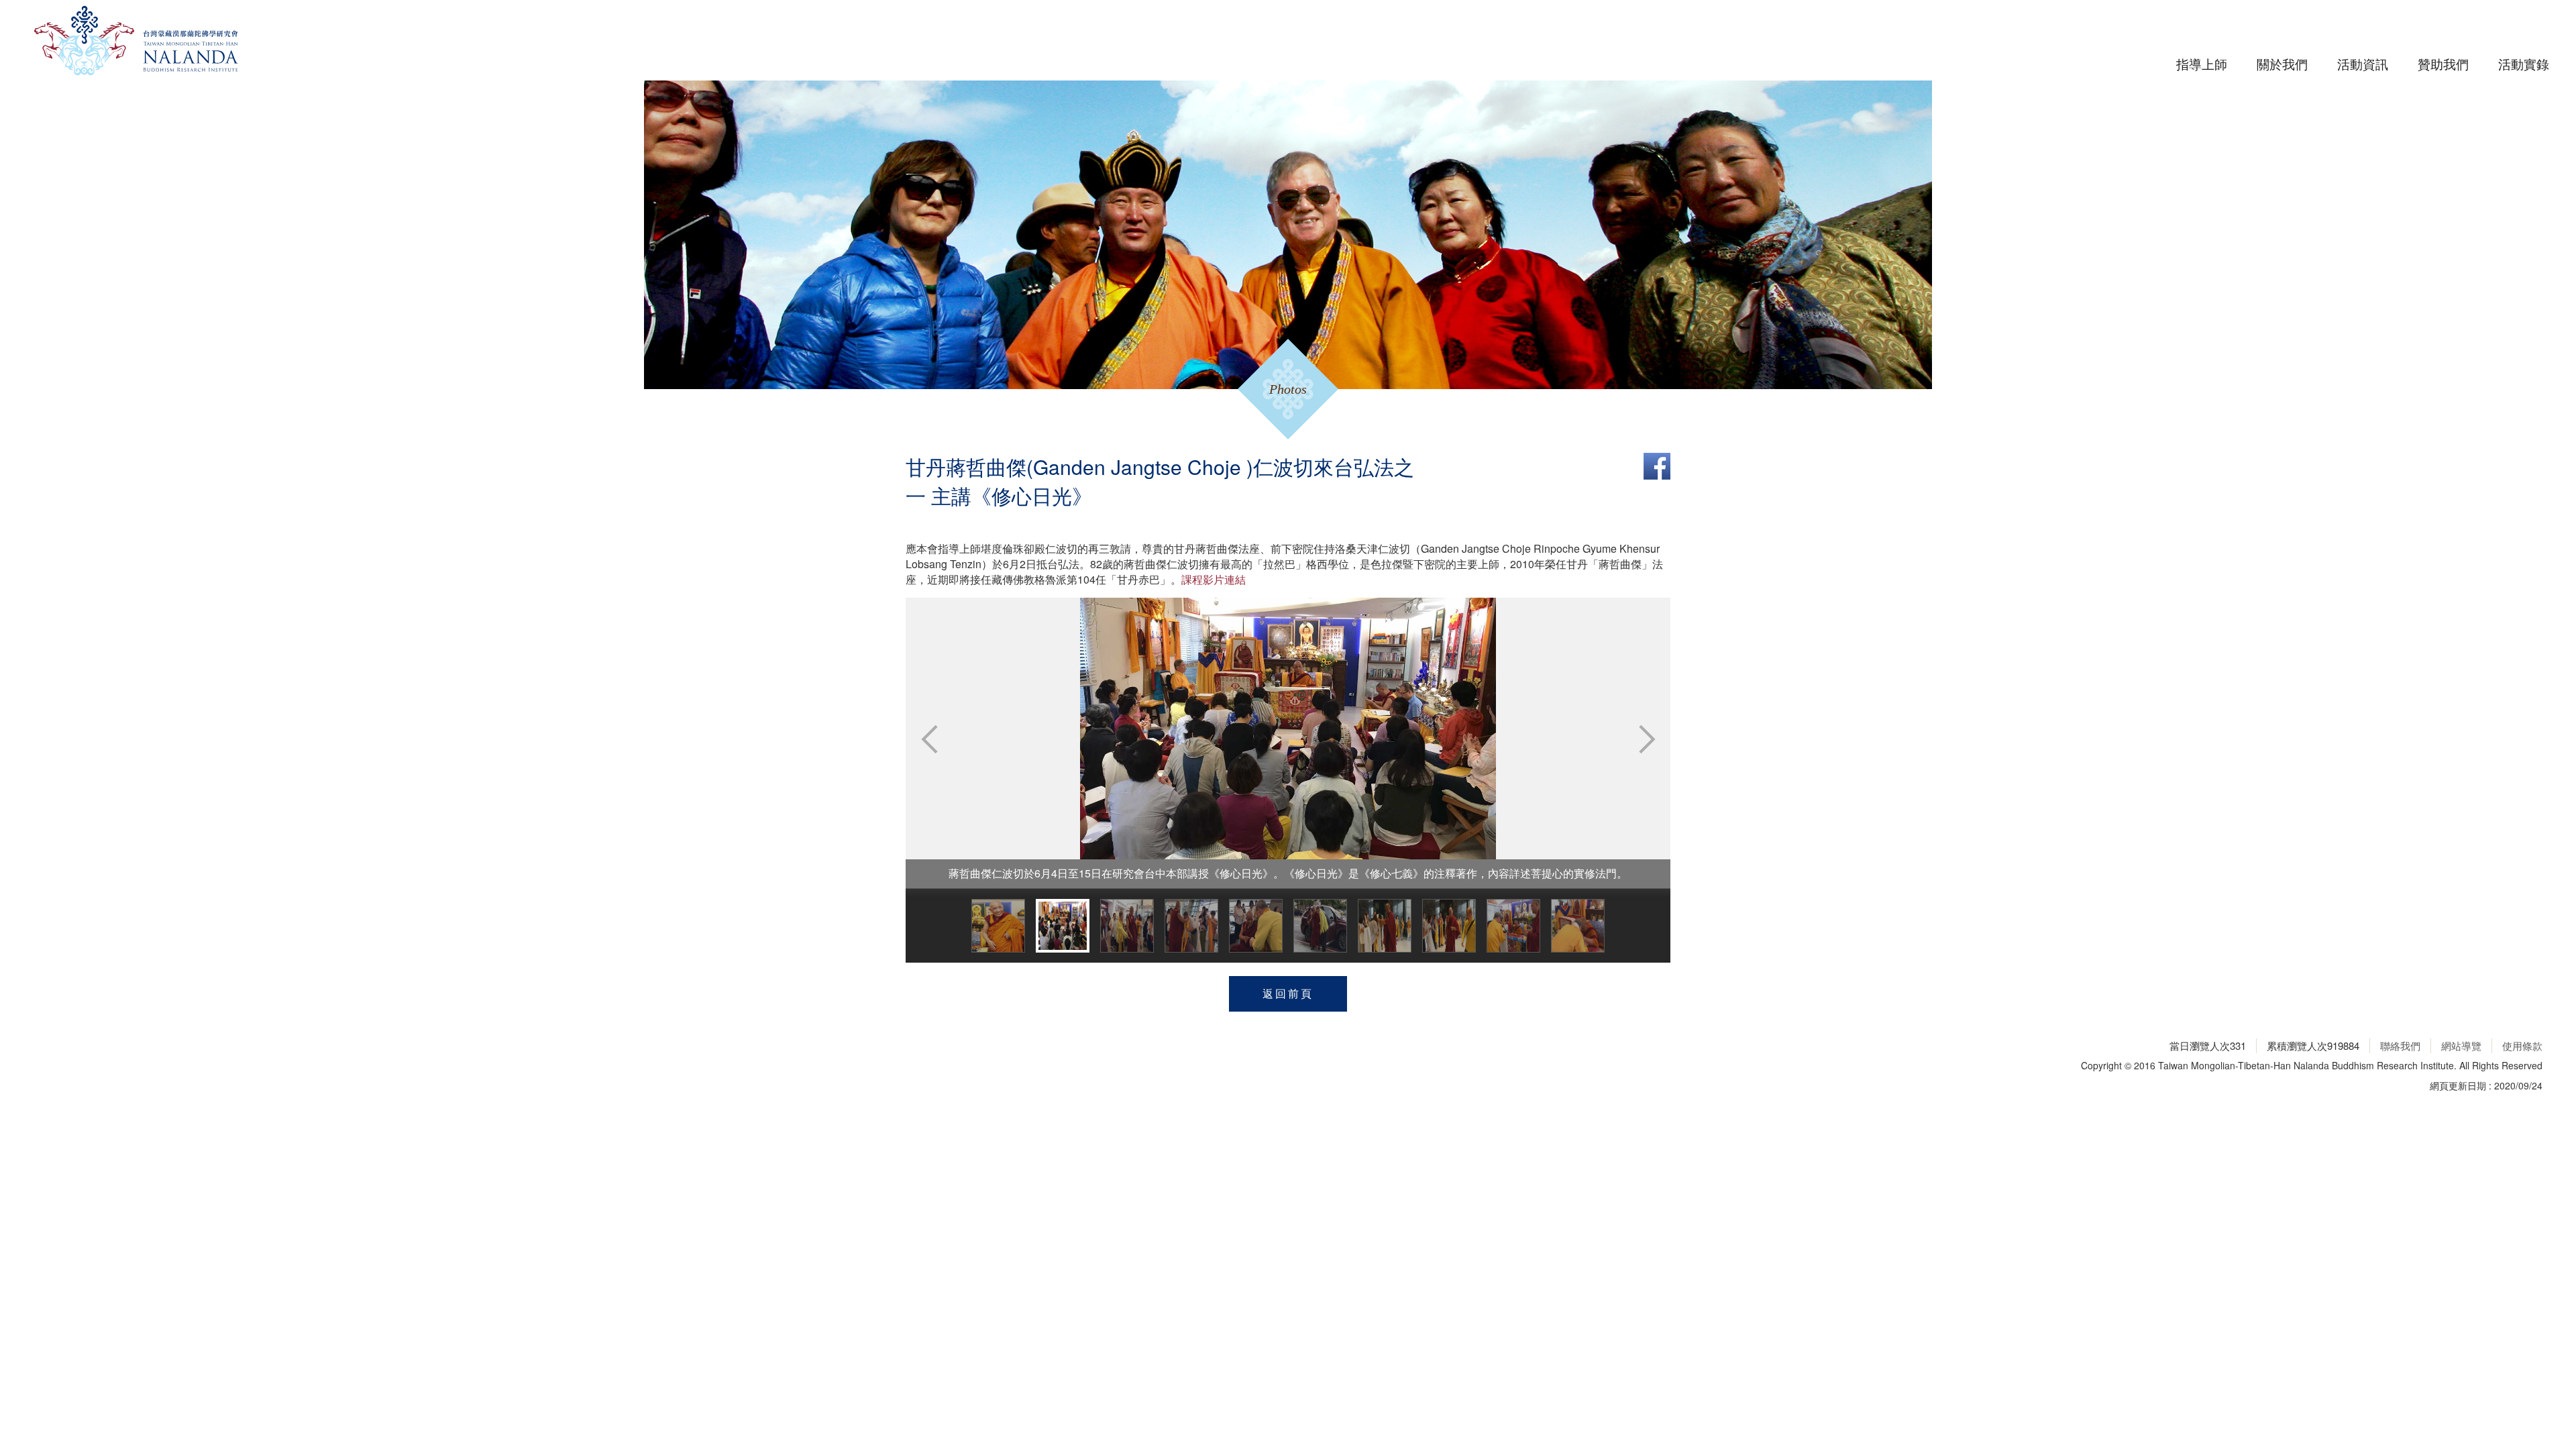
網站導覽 (2461, 1045)
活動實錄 (2524, 63)
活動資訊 (2363, 63)
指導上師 (2202, 63)
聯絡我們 (2400, 1045)
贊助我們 (2443, 63)
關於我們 (2282, 63)
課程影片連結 (1214, 579)
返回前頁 (1288, 993)
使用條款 (2522, 1045)
